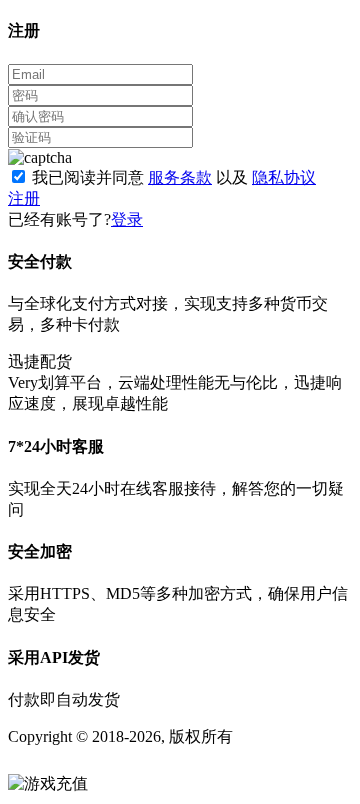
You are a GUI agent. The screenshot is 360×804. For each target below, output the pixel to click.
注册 (24, 198)
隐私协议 (284, 177)
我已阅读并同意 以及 (174, 177)
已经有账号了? (59, 219)
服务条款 (180, 177)
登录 (127, 219)
